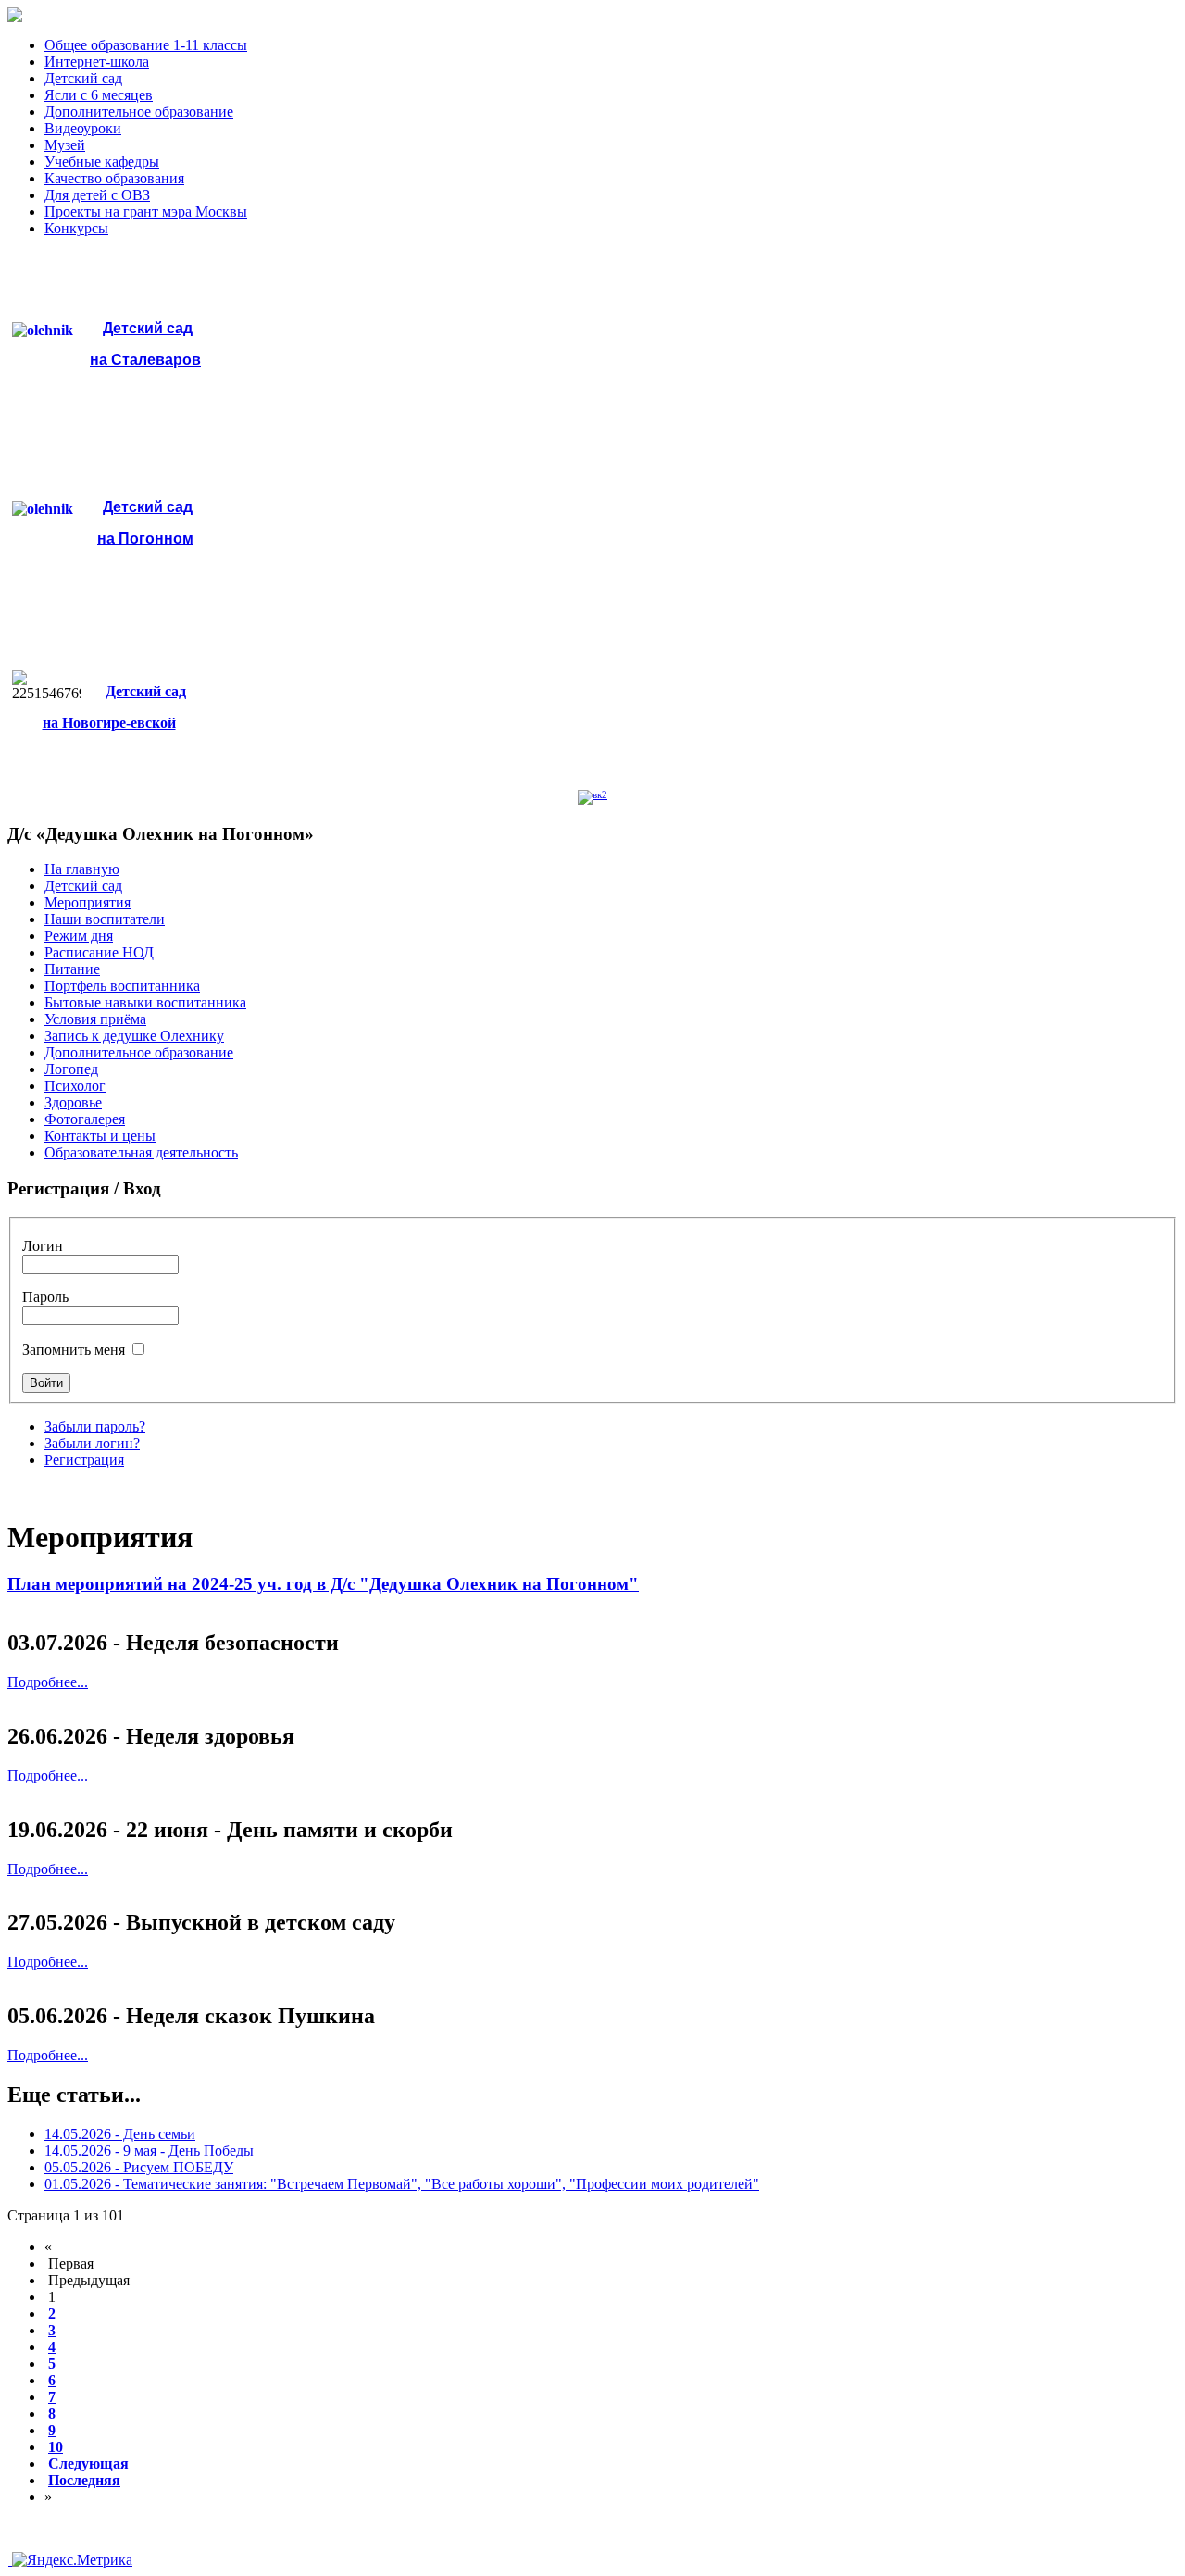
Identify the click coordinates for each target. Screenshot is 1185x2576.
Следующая (88, 2463)
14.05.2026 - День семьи (120, 2134)
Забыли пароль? (95, 1426)
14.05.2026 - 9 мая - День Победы (149, 2151)
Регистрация (84, 1460)
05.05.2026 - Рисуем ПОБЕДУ (139, 2167)
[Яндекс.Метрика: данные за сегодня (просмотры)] (72, 2560)
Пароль (45, 1297)
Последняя (84, 2480)
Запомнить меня (75, 1350)
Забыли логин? (92, 1443)
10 (56, 2447)
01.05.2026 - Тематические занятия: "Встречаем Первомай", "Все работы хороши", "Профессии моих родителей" (402, 2184)
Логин (43, 1246)
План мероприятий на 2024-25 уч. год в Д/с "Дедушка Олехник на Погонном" (323, 1584)
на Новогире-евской (109, 723)
